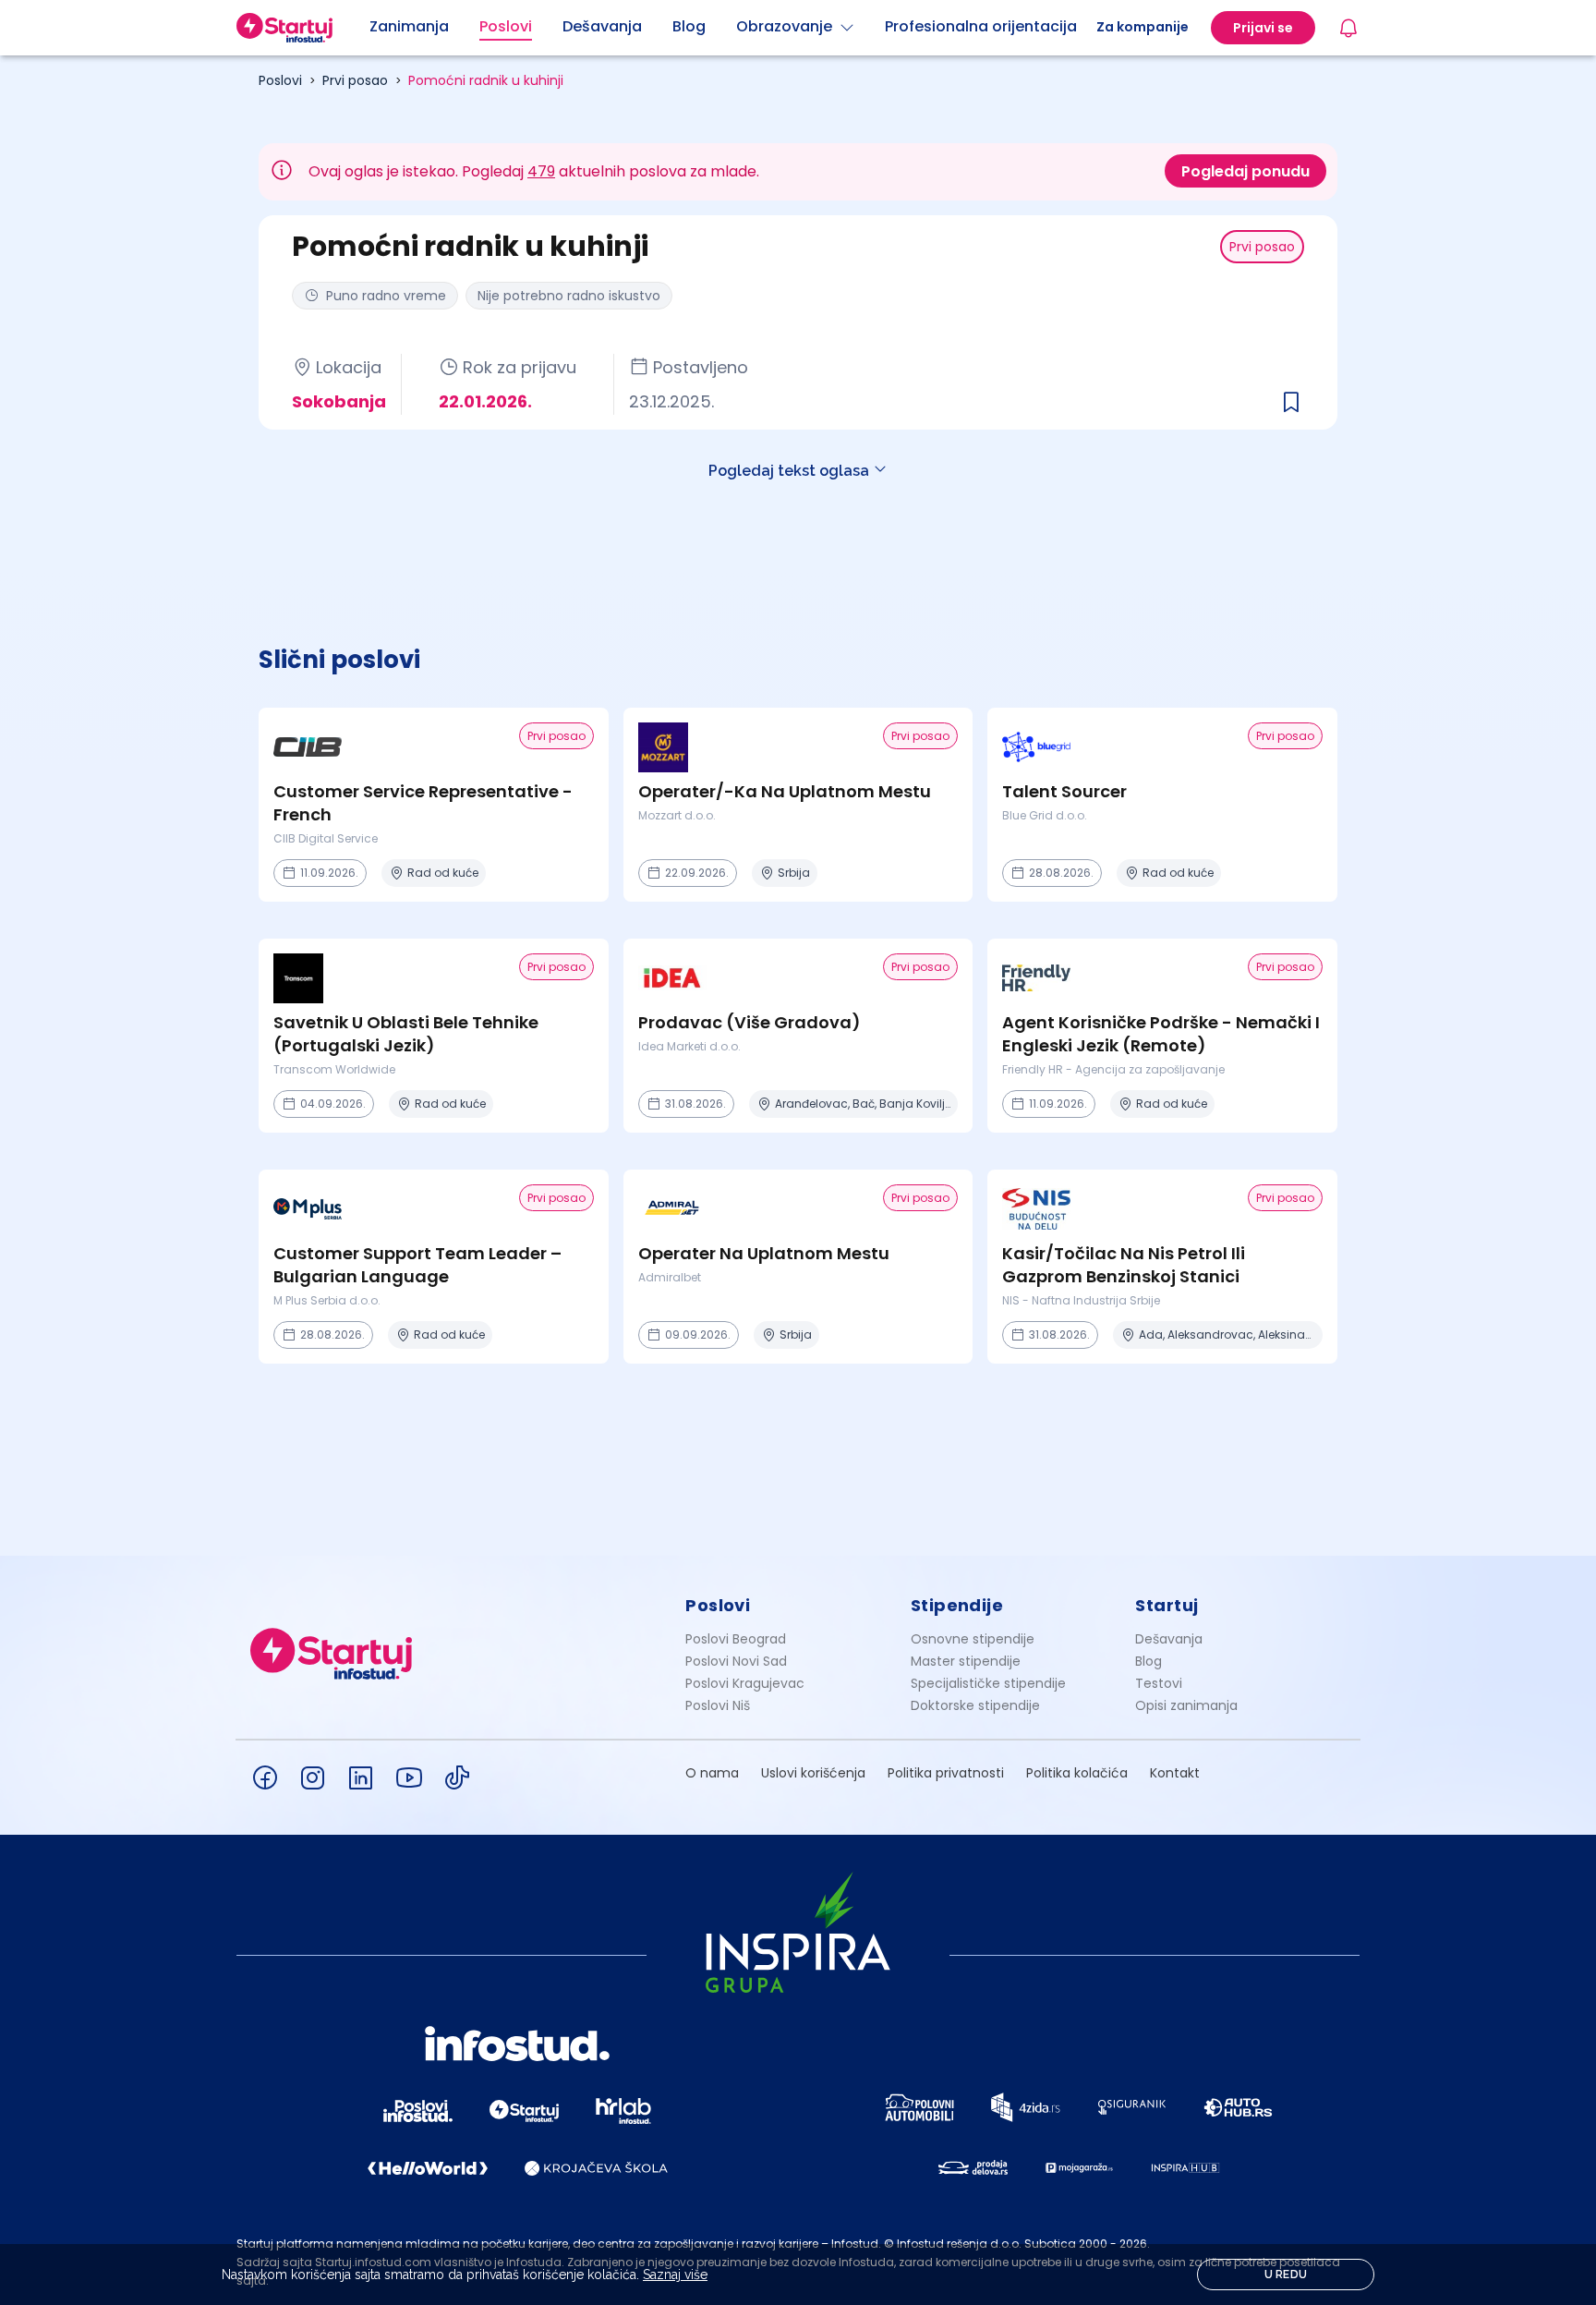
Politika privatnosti (946, 1773)
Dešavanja (1169, 1639)
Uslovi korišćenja (813, 1773)
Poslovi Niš (718, 1705)
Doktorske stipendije (975, 1705)
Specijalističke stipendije (988, 1683)
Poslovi (280, 80)
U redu (1286, 2275)
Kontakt (1175, 1773)
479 (541, 171)
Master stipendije (966, 1661)
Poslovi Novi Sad (736, 1661)
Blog (1149, 1661)
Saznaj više (675, 2275)
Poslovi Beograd (736, 1639)
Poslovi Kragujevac (745, 1683)
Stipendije (957, 1605)
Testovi (1159, 1683)
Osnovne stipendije (973, 1639)
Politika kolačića (1077, 1773)
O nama (712, 1773)
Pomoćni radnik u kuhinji (486, 80)
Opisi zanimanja (1186, 1705)
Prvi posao (355, 80)
